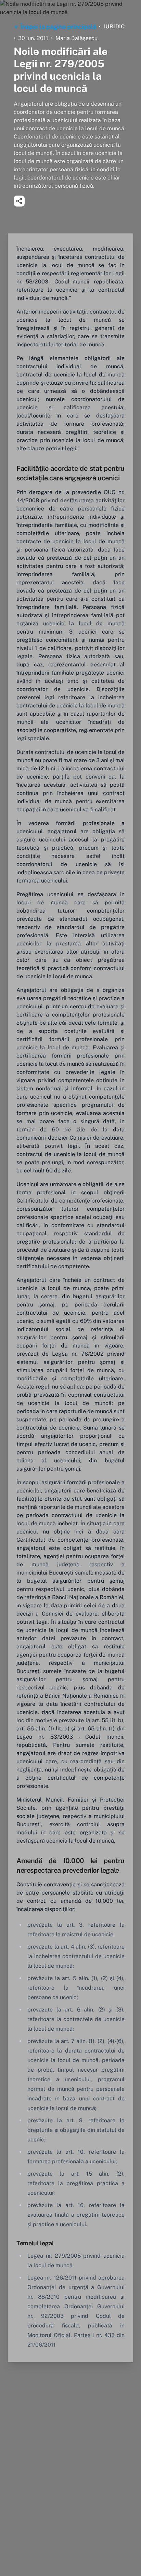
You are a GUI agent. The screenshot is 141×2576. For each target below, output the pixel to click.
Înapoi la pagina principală (58, 26)
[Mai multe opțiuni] (19, 201)
